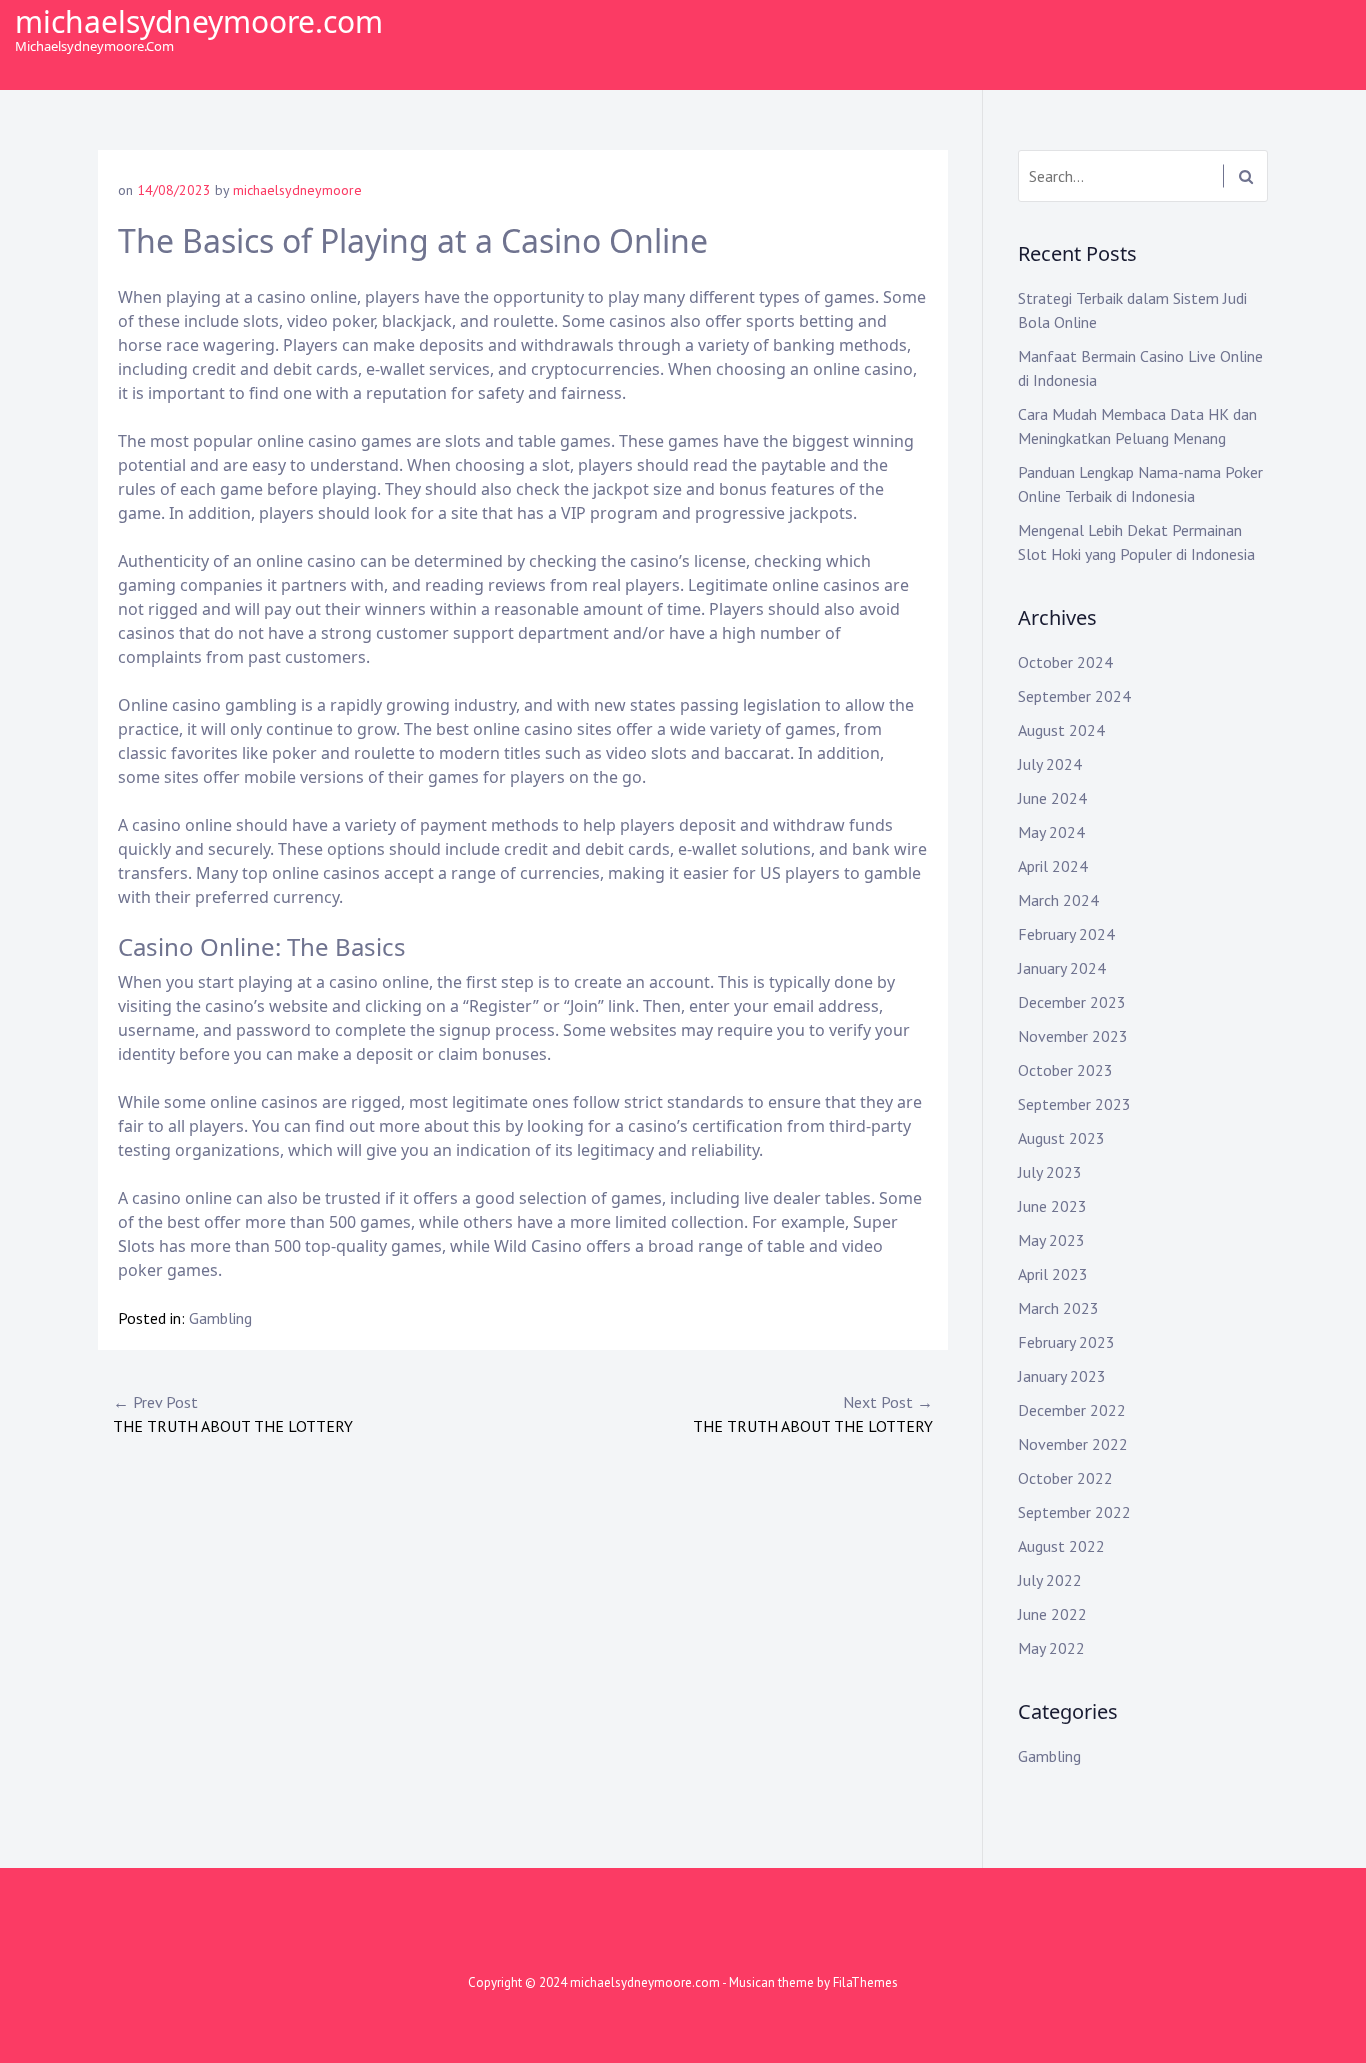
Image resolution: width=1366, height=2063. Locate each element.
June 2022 (1052, 1614)
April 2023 (1053, 1274)
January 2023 (1062, 1376)
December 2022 (1072, 1410)
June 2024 (1052, 798)
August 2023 (1061, 1138)
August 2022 (1061, 1546)
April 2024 (1053, 866)
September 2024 (1074, 696)
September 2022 (1074, 1512)
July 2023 (1050, 1172)
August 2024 (1061, 730)
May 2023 (1051, 1240)
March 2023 (1058, 1308)
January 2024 (1062, 968)
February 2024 (1066, 934)
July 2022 (1050, 1580)
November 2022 (1073, 1444)
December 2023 (1072, 1002)
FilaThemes (865, 1982)
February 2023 (1066, 1342)
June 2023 (1052, 1206)
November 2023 (1073, 1036)
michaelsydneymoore (297, 190)
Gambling (220, 1318)
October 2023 (1065, 1070)
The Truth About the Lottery (233, 1414)
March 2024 (1058, 900)
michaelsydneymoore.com (199, 21)
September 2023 (1074, 1104)
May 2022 (1051, 1648)
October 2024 (1065, 662)
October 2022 (1065, 1478)
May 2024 (1051, 832)
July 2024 (1050, 764)
